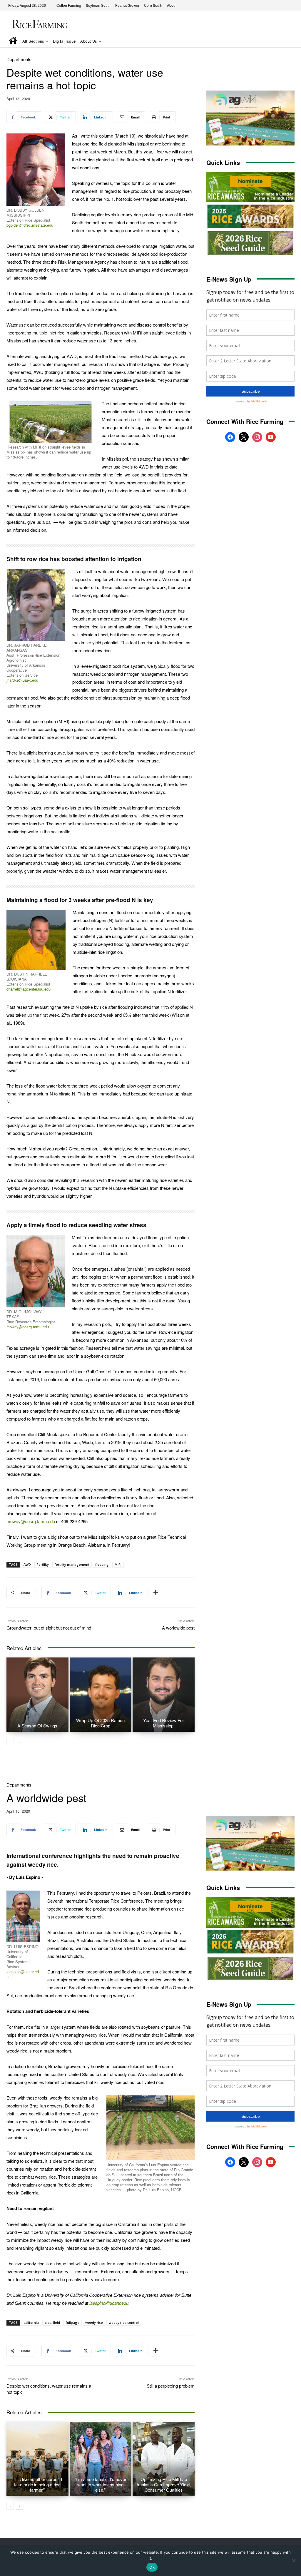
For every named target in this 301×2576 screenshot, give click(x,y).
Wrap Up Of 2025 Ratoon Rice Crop (100, 1723)
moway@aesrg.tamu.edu (28, 1327)
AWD (27, 1564)
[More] (156, 1593)
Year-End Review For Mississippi (164, 1723)
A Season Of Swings (37, 1726)
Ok (152, 2567)
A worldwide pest (178, 1628)
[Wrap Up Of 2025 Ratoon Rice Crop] (101, 1695)
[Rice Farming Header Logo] (39, 25)
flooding (102, 1564)
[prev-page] (10, 1742)
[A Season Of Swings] (37, 1695)
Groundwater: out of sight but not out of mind (49, 1628)
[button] (282, 41)
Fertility (43, 1564)
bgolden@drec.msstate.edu (30, 225)
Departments (19, 59)
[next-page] (20, 1742)
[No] (294, 2560)
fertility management (72, 1564)
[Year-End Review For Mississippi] (164, 1695)
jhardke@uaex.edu (22, 680)
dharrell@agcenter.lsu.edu (29, 989)
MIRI (118, 1564)
